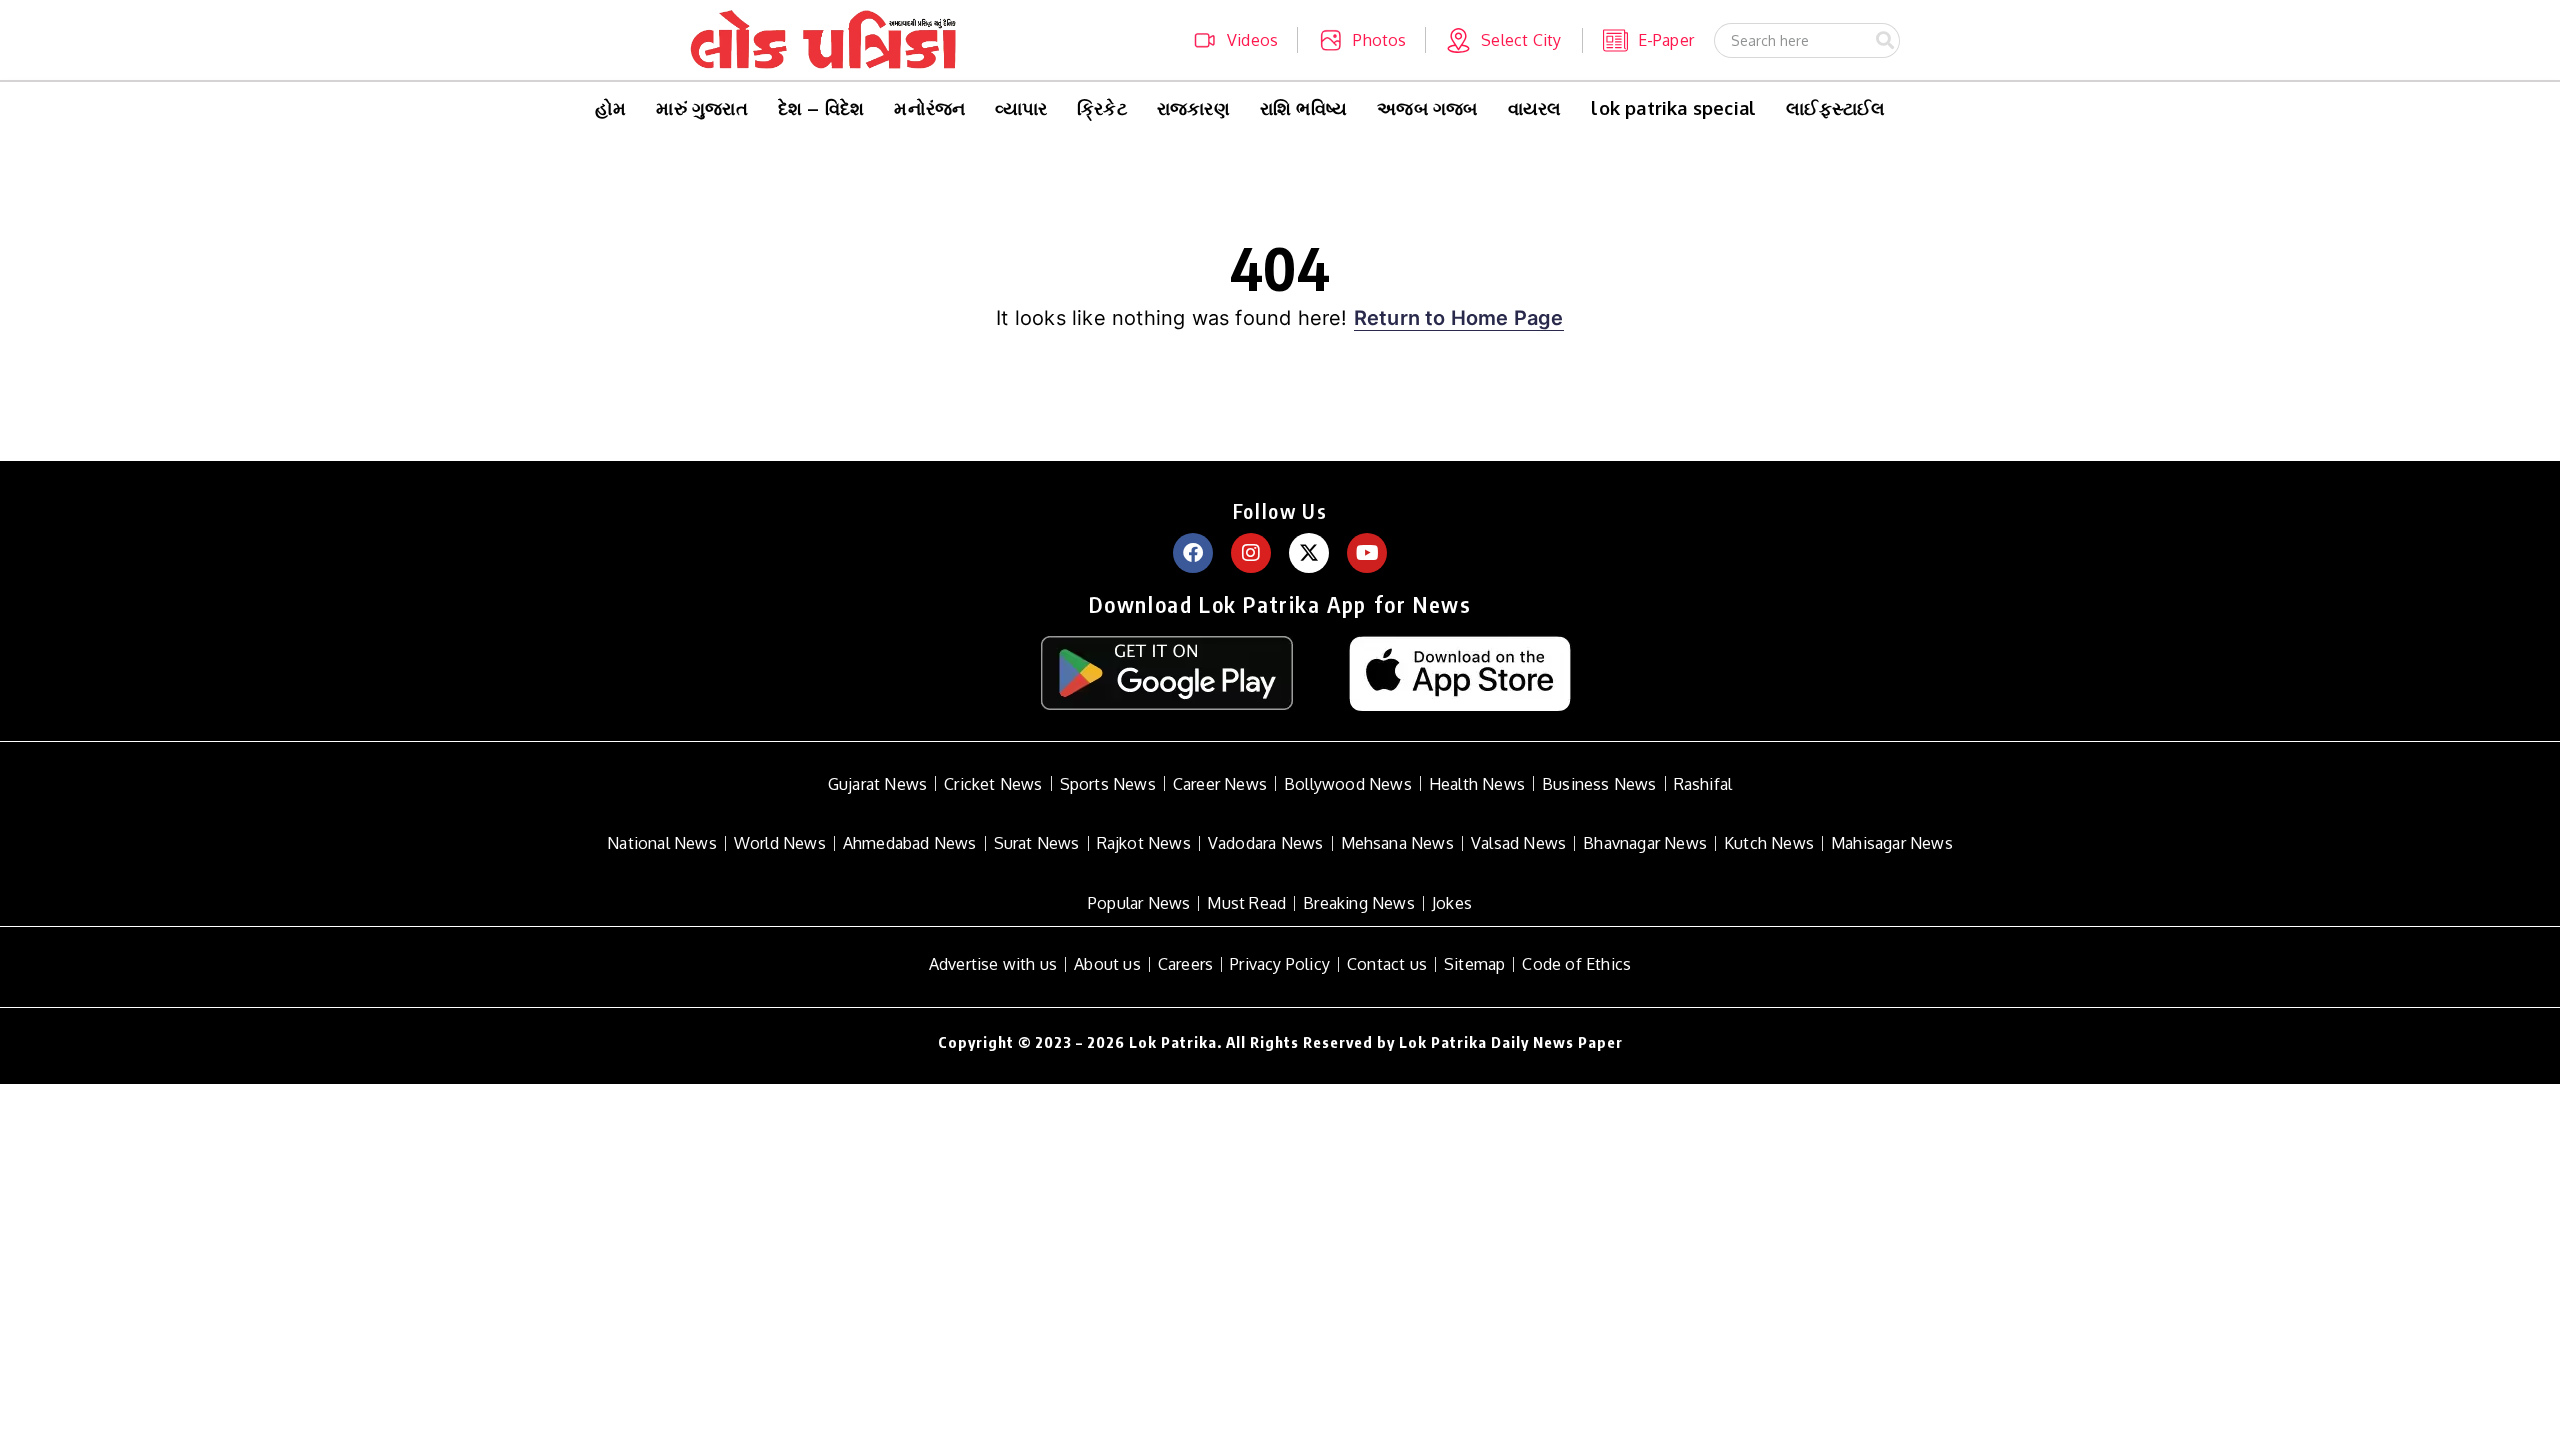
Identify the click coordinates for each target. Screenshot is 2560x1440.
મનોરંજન (929, 108)
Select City (1521, 40)
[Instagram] (1251, 553)
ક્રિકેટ (1102, 108)
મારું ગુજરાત (701, 108)
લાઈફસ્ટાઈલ (1835, 108)
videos (1252, 40)
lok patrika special (1673, 108)
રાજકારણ (1193, 108)
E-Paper (1666, 40)
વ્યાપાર (1021, 108)
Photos (1379, 40)
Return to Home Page (1459, 318)
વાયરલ (1535, 108)
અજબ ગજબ (1427, 108)
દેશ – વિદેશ (821, 108)
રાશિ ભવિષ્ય (1303, 108)
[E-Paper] (1615, 40)
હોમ (610, 108)
